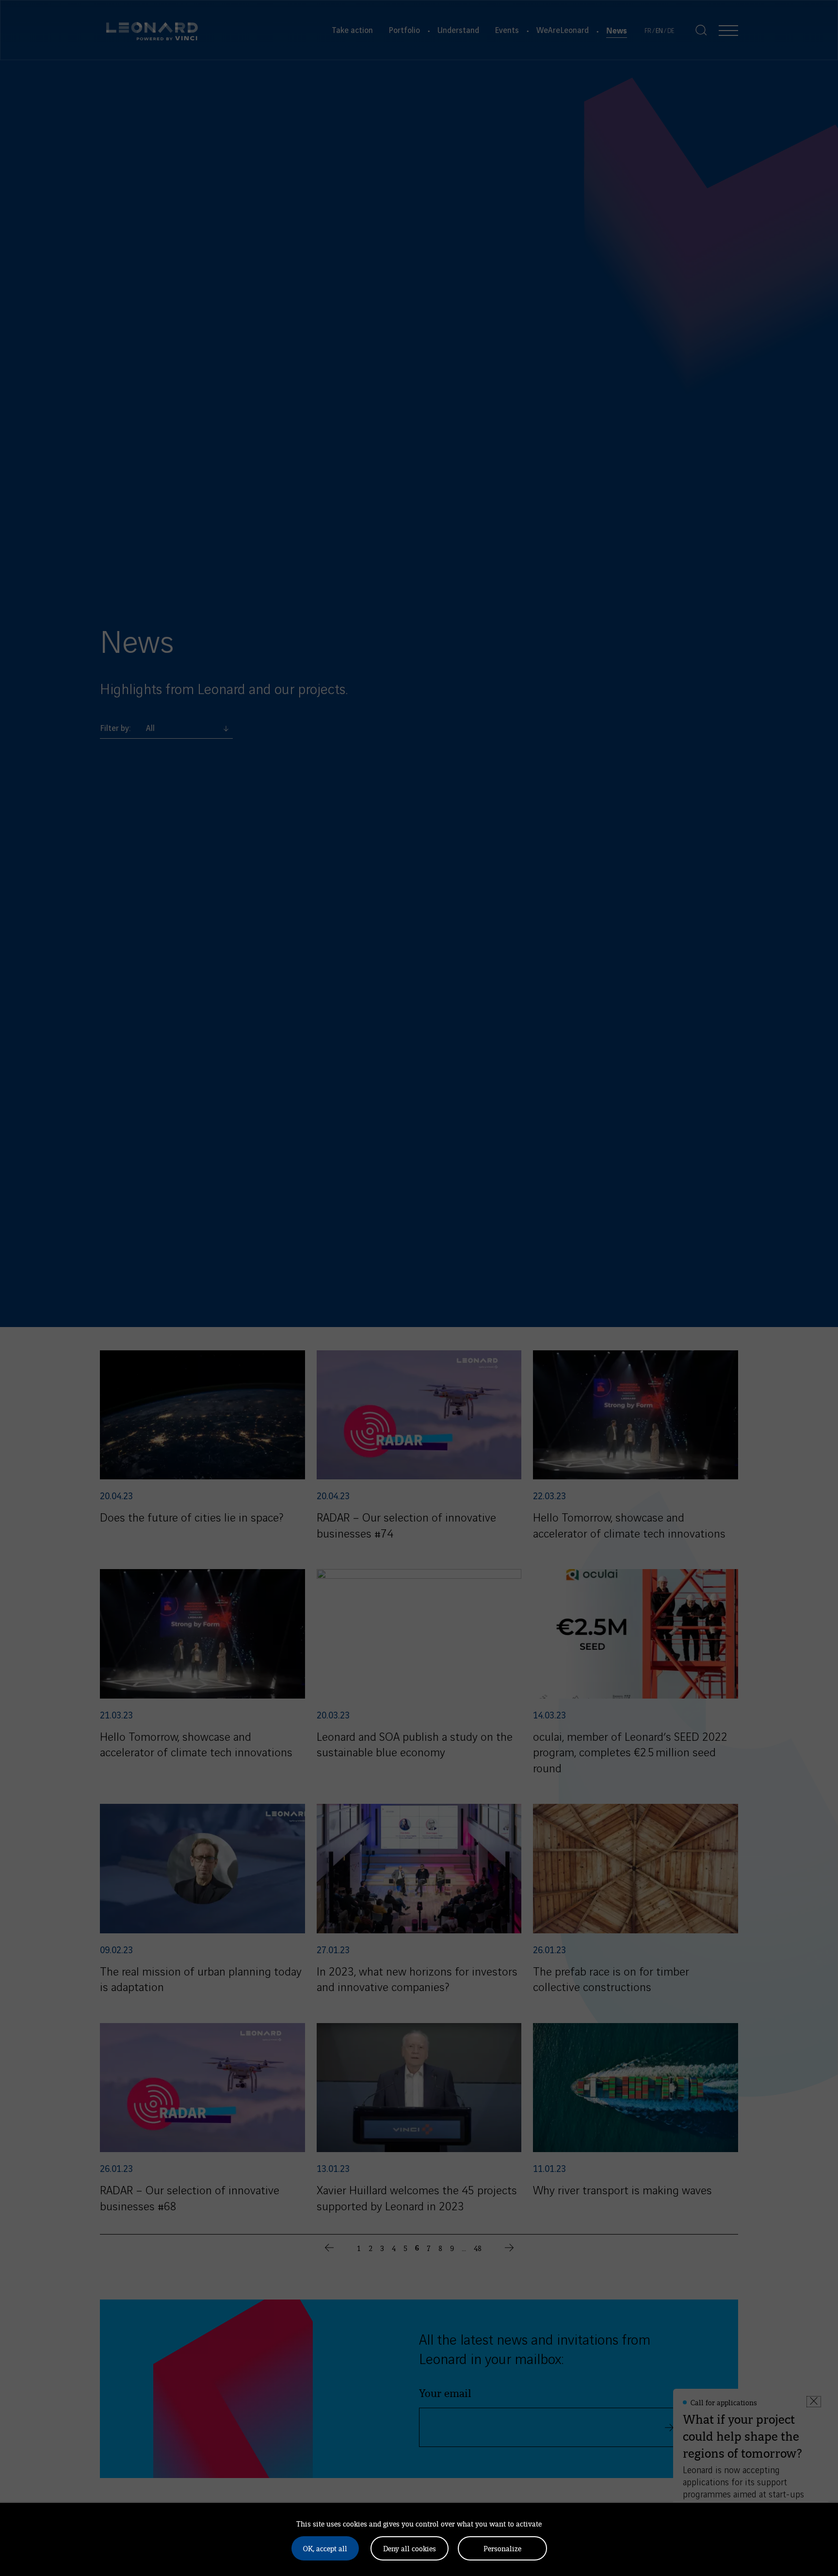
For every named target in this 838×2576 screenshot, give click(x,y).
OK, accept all (325, 2548)
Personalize (502, 2548)
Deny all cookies (410, 2548)
